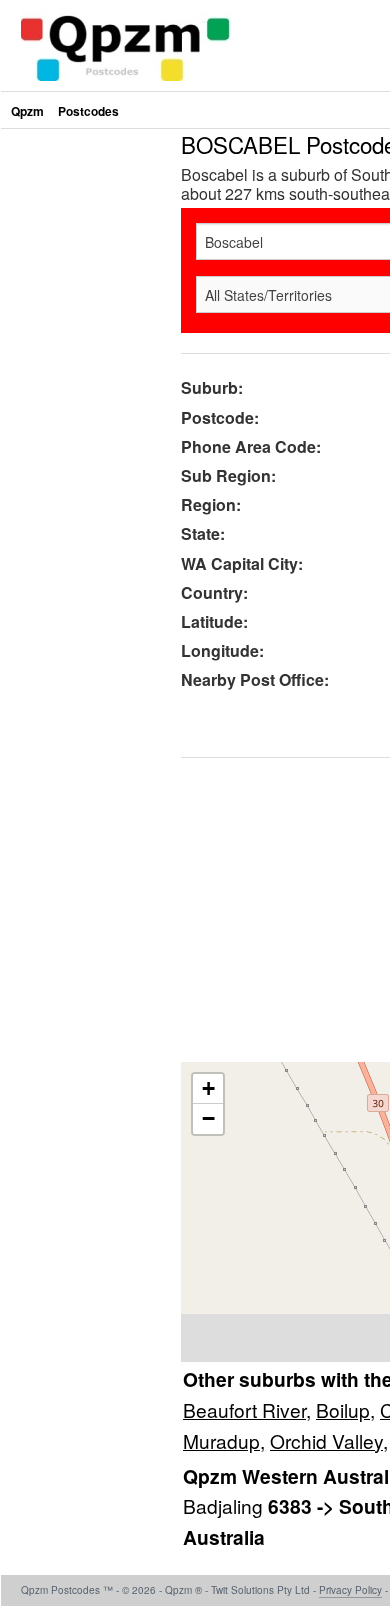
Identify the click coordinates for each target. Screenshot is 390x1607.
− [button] (208, 1118)
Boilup (343, 1409)
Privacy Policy (350, 1590)
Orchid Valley (326, 1440)
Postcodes (88, 111)
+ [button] (208, 1088)
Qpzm (27, 111)
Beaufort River (244, 1409)
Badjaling (225, 1505)
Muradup (221, 1440)
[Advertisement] (195, 328)
